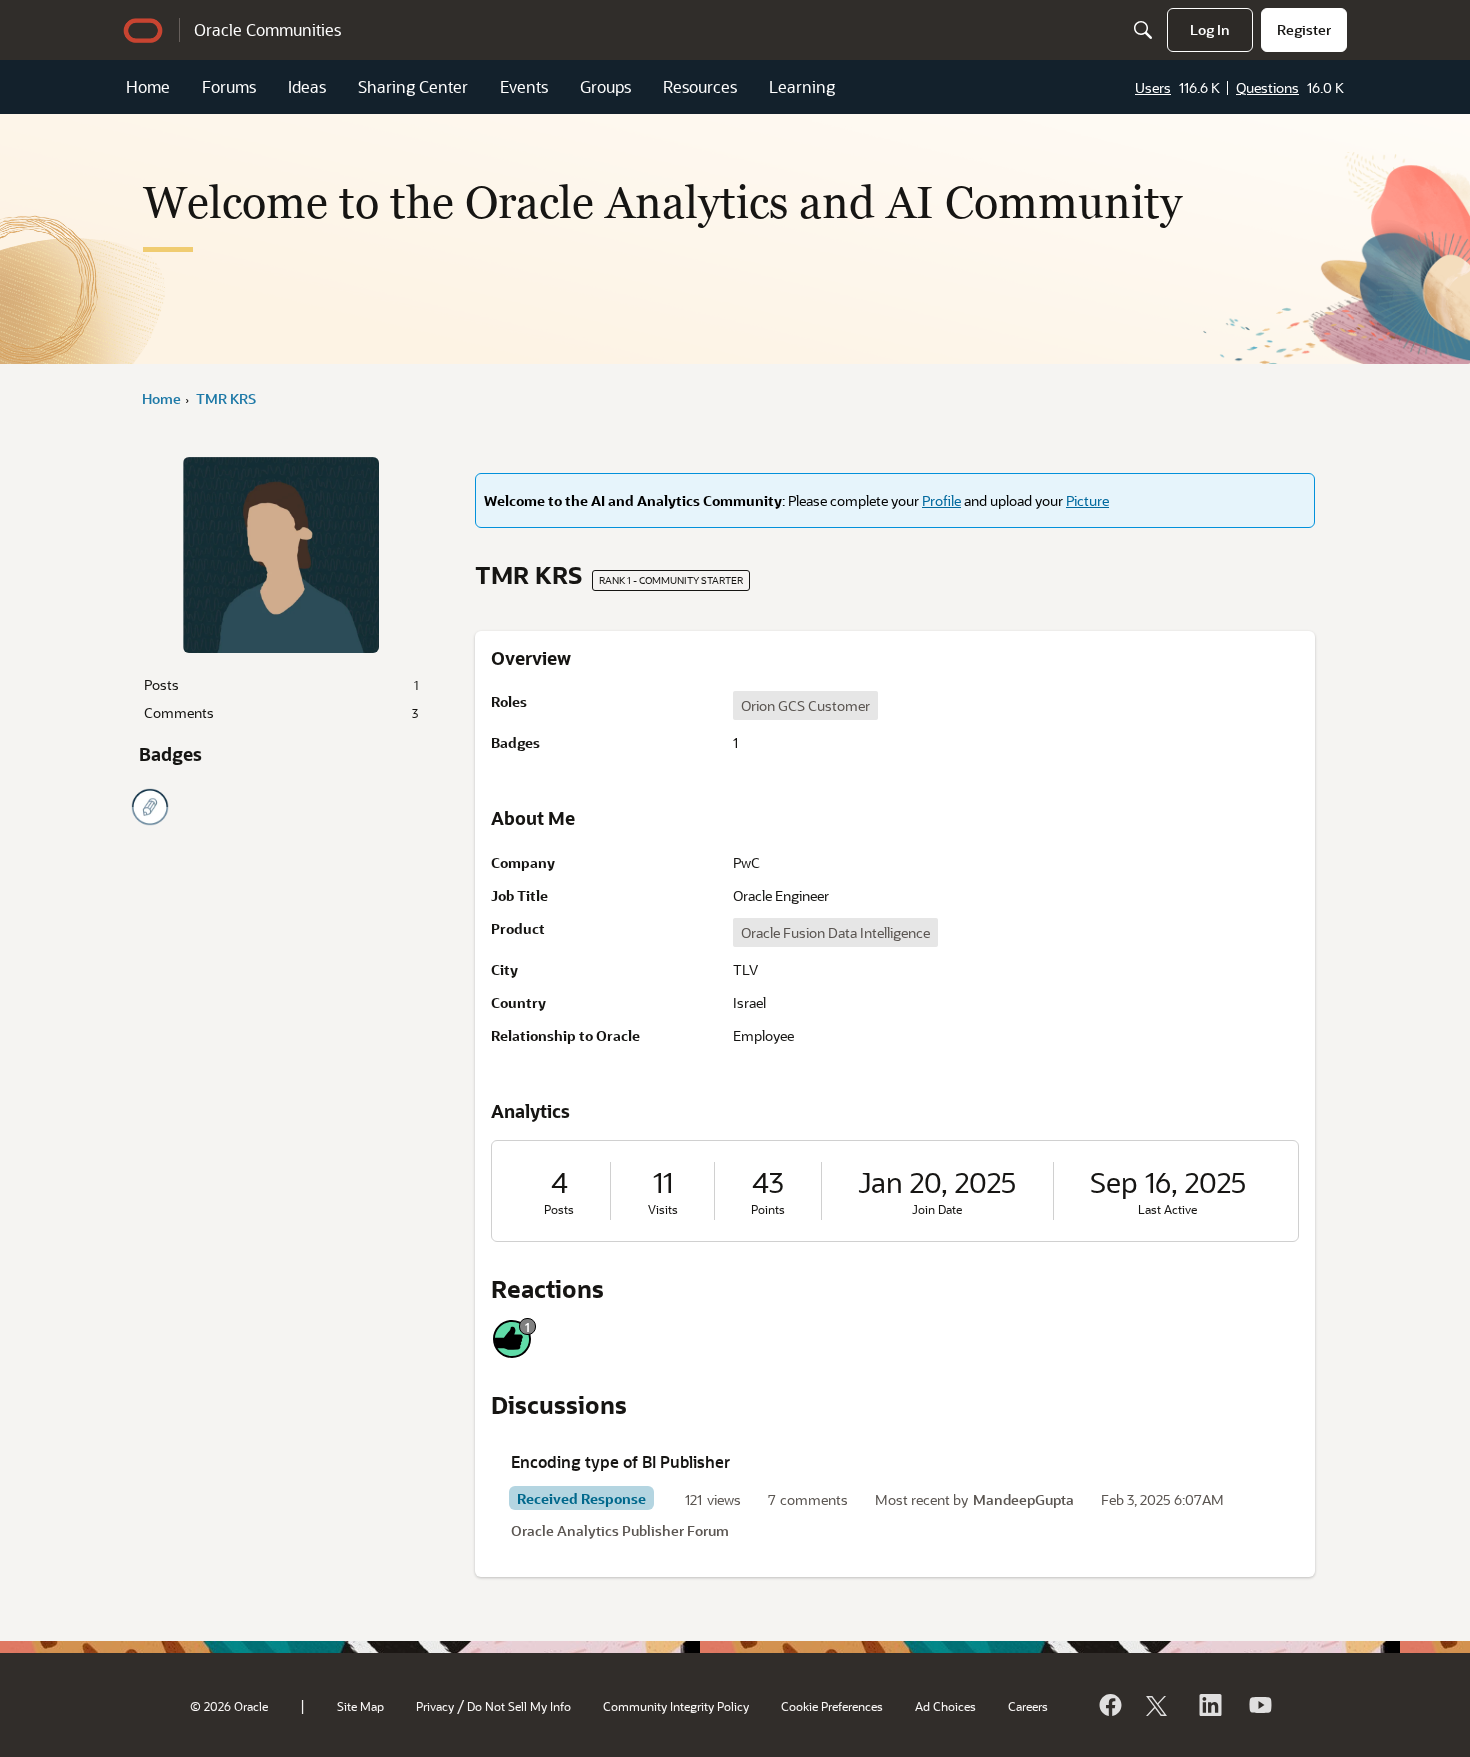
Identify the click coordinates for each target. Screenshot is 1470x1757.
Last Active (1167, 1209)
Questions (1267, 87)
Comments (281, 712)
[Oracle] (1109, 1705)
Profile (941, 500)
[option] (805, 705)
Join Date (937, 1209)
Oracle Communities (267, 29)
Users (1153, 87)
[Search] (1143, 30)
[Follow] (1159, 1705)
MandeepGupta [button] (1023, 1499)
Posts (281, 684)
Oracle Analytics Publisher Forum (620, 1530)
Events (524, 86)
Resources (700, 86)
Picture (1087, 500)
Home (148, 86)
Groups (605, 86)
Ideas (307, 86)
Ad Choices (945, 1706)
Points (768, 1209)
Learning (802, 86)
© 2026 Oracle (229, 1706)
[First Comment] (150, 807)
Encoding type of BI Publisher (620, 1461)
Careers (1028, 1706)
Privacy (435, 1706)
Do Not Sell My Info (519, 1706)
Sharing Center (413, 86)
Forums (229, 86)
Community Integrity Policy (676, 1706)
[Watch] (1259, 1705)
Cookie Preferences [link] (832, 1706)
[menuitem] (1210, 30)
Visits (663, 1209)
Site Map (360, 1706)
